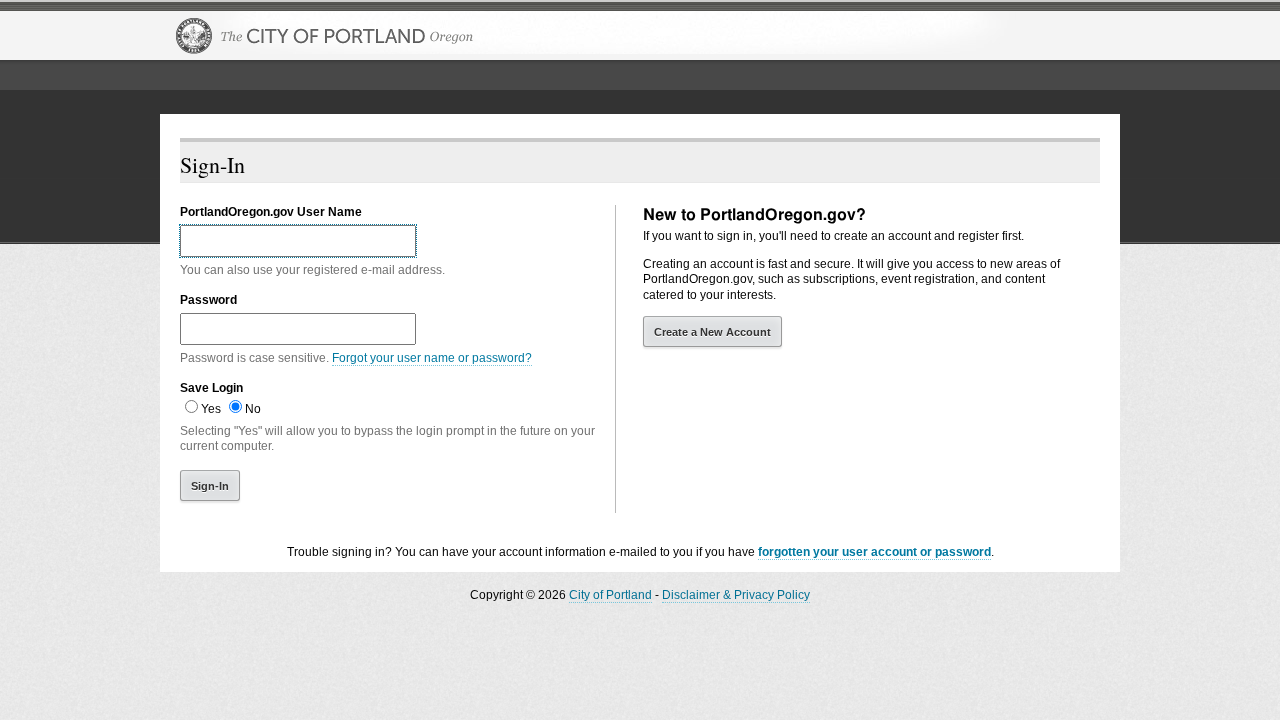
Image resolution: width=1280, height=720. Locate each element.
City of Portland (610, 595)
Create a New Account (712, 332)
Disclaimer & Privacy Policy (736, 595)
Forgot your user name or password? (432, 358)
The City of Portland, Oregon (325, 36)
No (253, 409)
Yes (211, 409)
